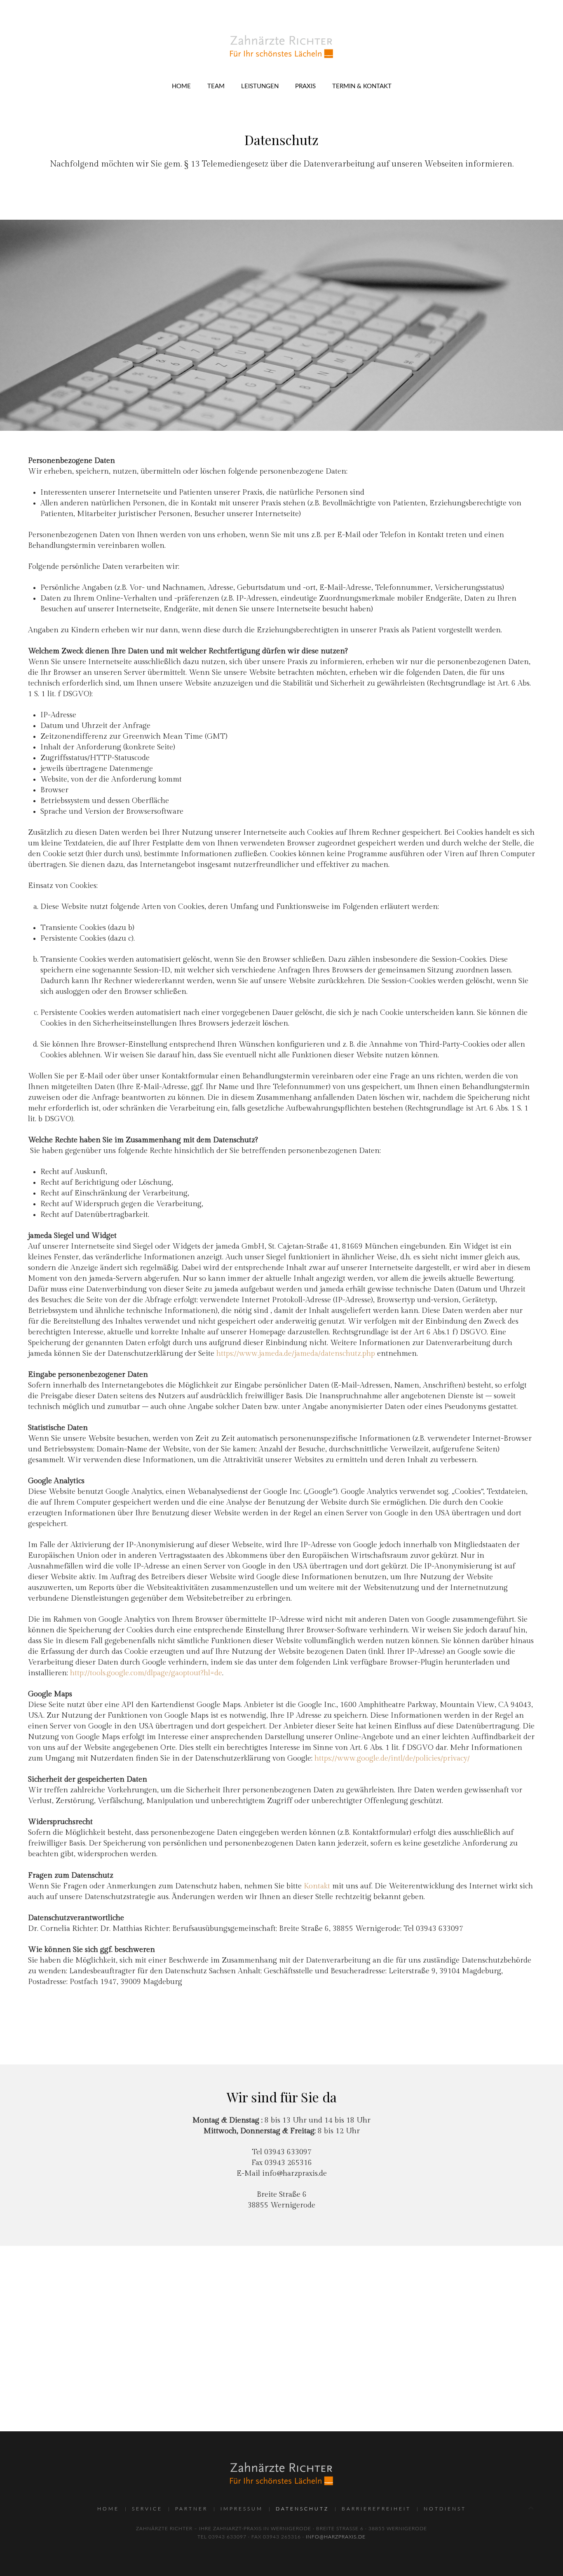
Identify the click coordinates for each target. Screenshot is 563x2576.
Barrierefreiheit (376, 2509)
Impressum (242, 2509)
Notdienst (445, 2509)
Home (181, 86)
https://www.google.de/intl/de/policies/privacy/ (392, 1758)
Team (216, 86)
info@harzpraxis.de (294, 2173)
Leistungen (260, 86)
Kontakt (317, 1886)
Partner (191, 2509)
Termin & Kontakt (362, 86)
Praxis (305, 86)
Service (147, 2509)
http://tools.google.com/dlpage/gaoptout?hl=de (146, 1673)
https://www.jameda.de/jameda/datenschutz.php (296, 1354)
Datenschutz (302, 2509)
